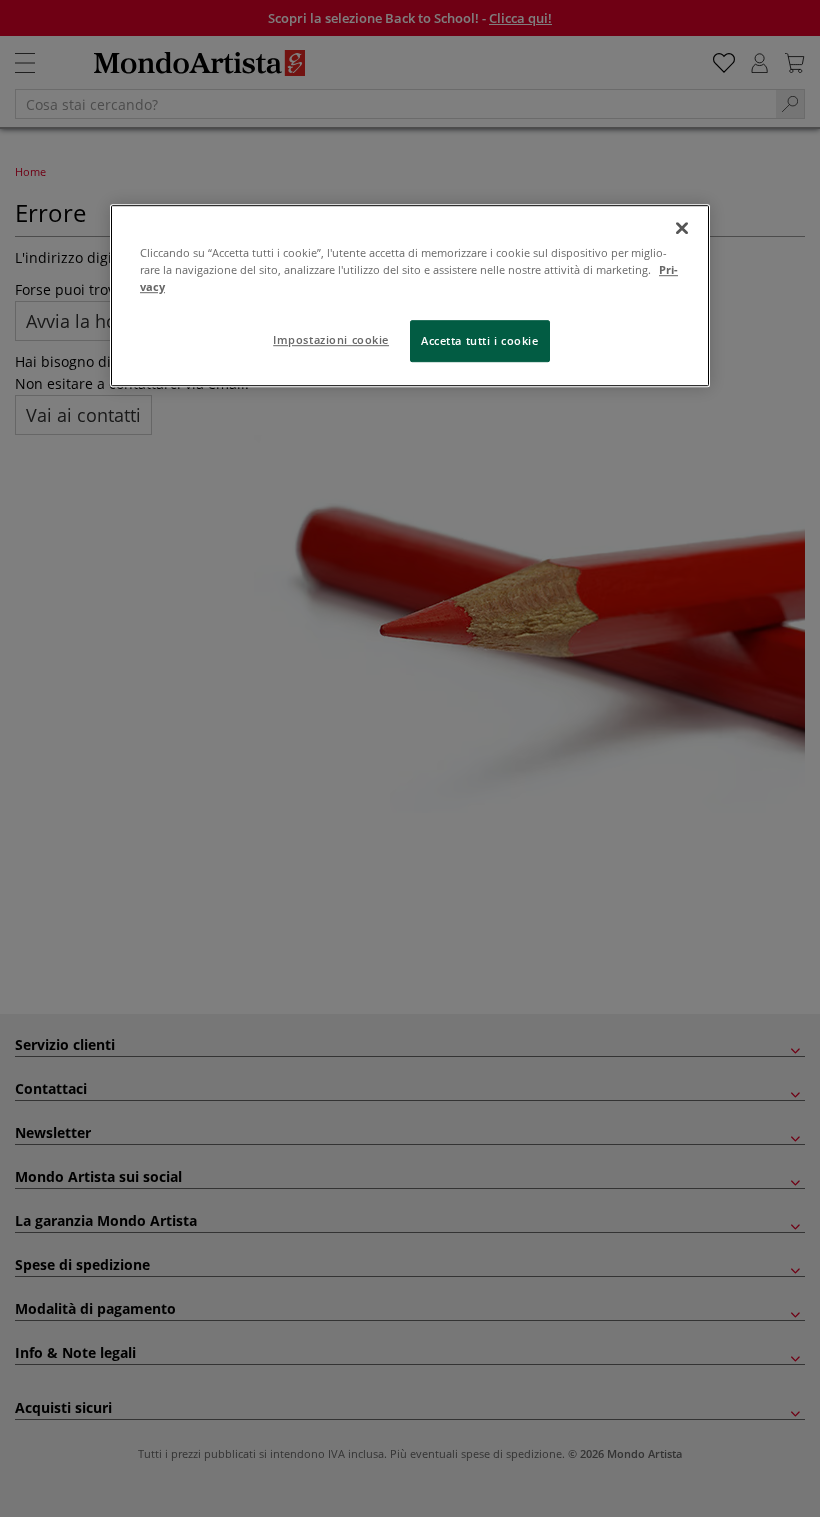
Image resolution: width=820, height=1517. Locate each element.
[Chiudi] (682, 228)
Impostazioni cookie (331, 339)
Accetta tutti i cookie (480, 340)
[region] (410, 295)
